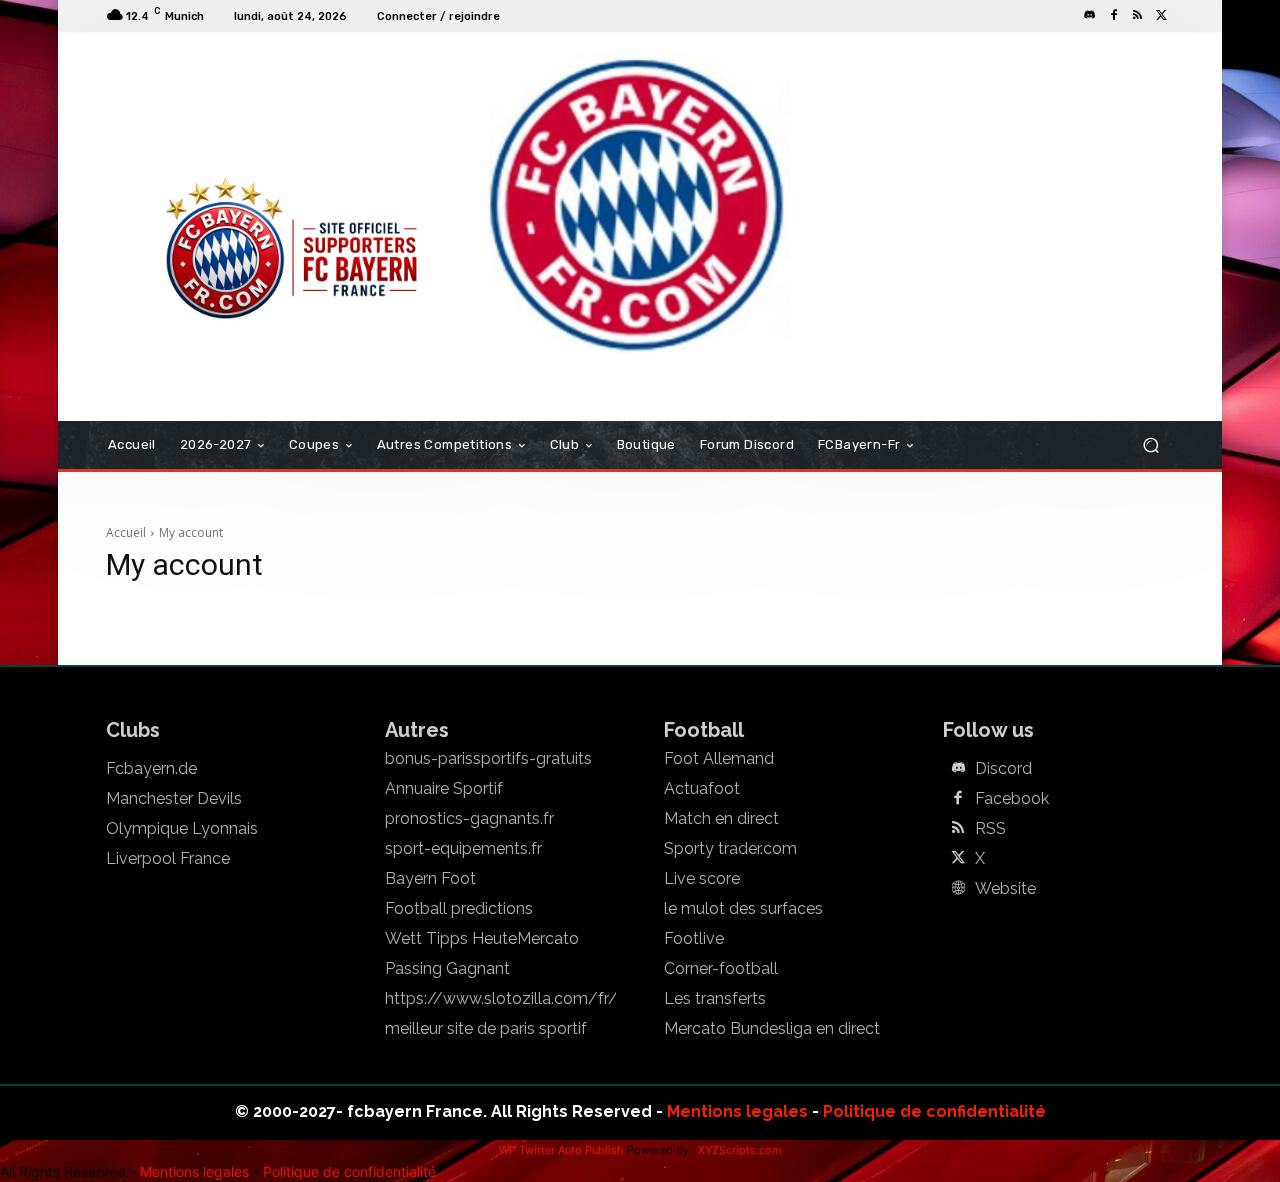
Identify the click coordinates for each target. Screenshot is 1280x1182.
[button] (1150, 445)
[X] (1162, 16)
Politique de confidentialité (934, 1111)
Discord (1003, 769)
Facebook (1012, 799)
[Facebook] (1114, 16)
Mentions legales (737, 1111)
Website (1005, 889)
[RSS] (1138, 16)
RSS (990, 829)
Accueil (126, 532)
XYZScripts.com (740, 1150)
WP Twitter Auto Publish (561, 1150)
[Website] (958, 889)
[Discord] (1090, 16)
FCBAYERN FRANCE (214, 114)
